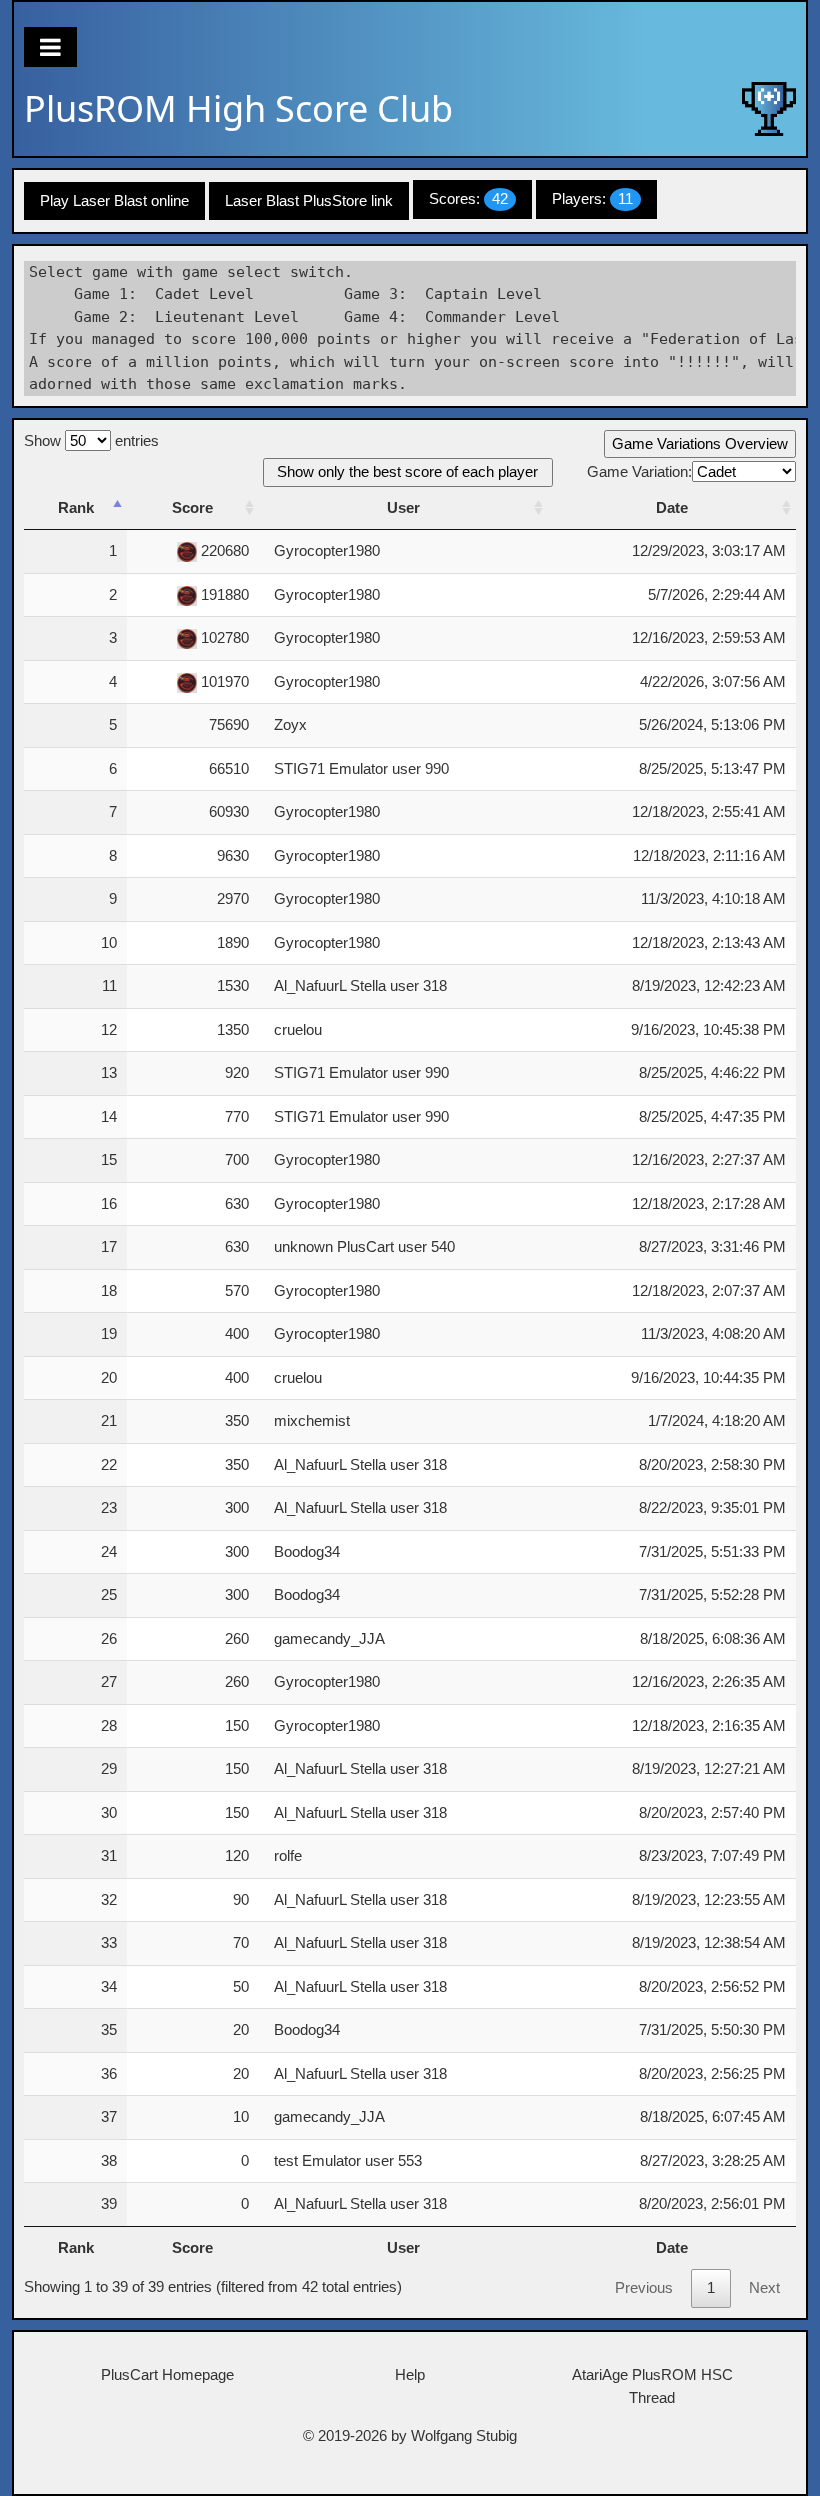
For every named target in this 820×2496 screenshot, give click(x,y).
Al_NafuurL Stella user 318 (360, 985)
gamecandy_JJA (329, 1638)
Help (410, 2374)
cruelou (298, 1029)
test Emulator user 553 (348, 2160)
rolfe (288, 1855)
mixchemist (312, 1420)
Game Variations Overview (700, 443)
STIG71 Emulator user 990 (361, 768)
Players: (592, 198)
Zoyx (290, 724)
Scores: (468, 198)
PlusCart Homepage (167, 2374)
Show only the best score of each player (407, 471)
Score (192, 507)
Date (672, 507)
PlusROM (238, 108)
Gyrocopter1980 (327, 550)
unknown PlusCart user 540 (364, 1246)
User (403, 507)
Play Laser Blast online (114, 200)
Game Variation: (639, 471)
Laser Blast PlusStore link (309, 200)
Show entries (91, 440)
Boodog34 (307, 1551)
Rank (76, 507)
